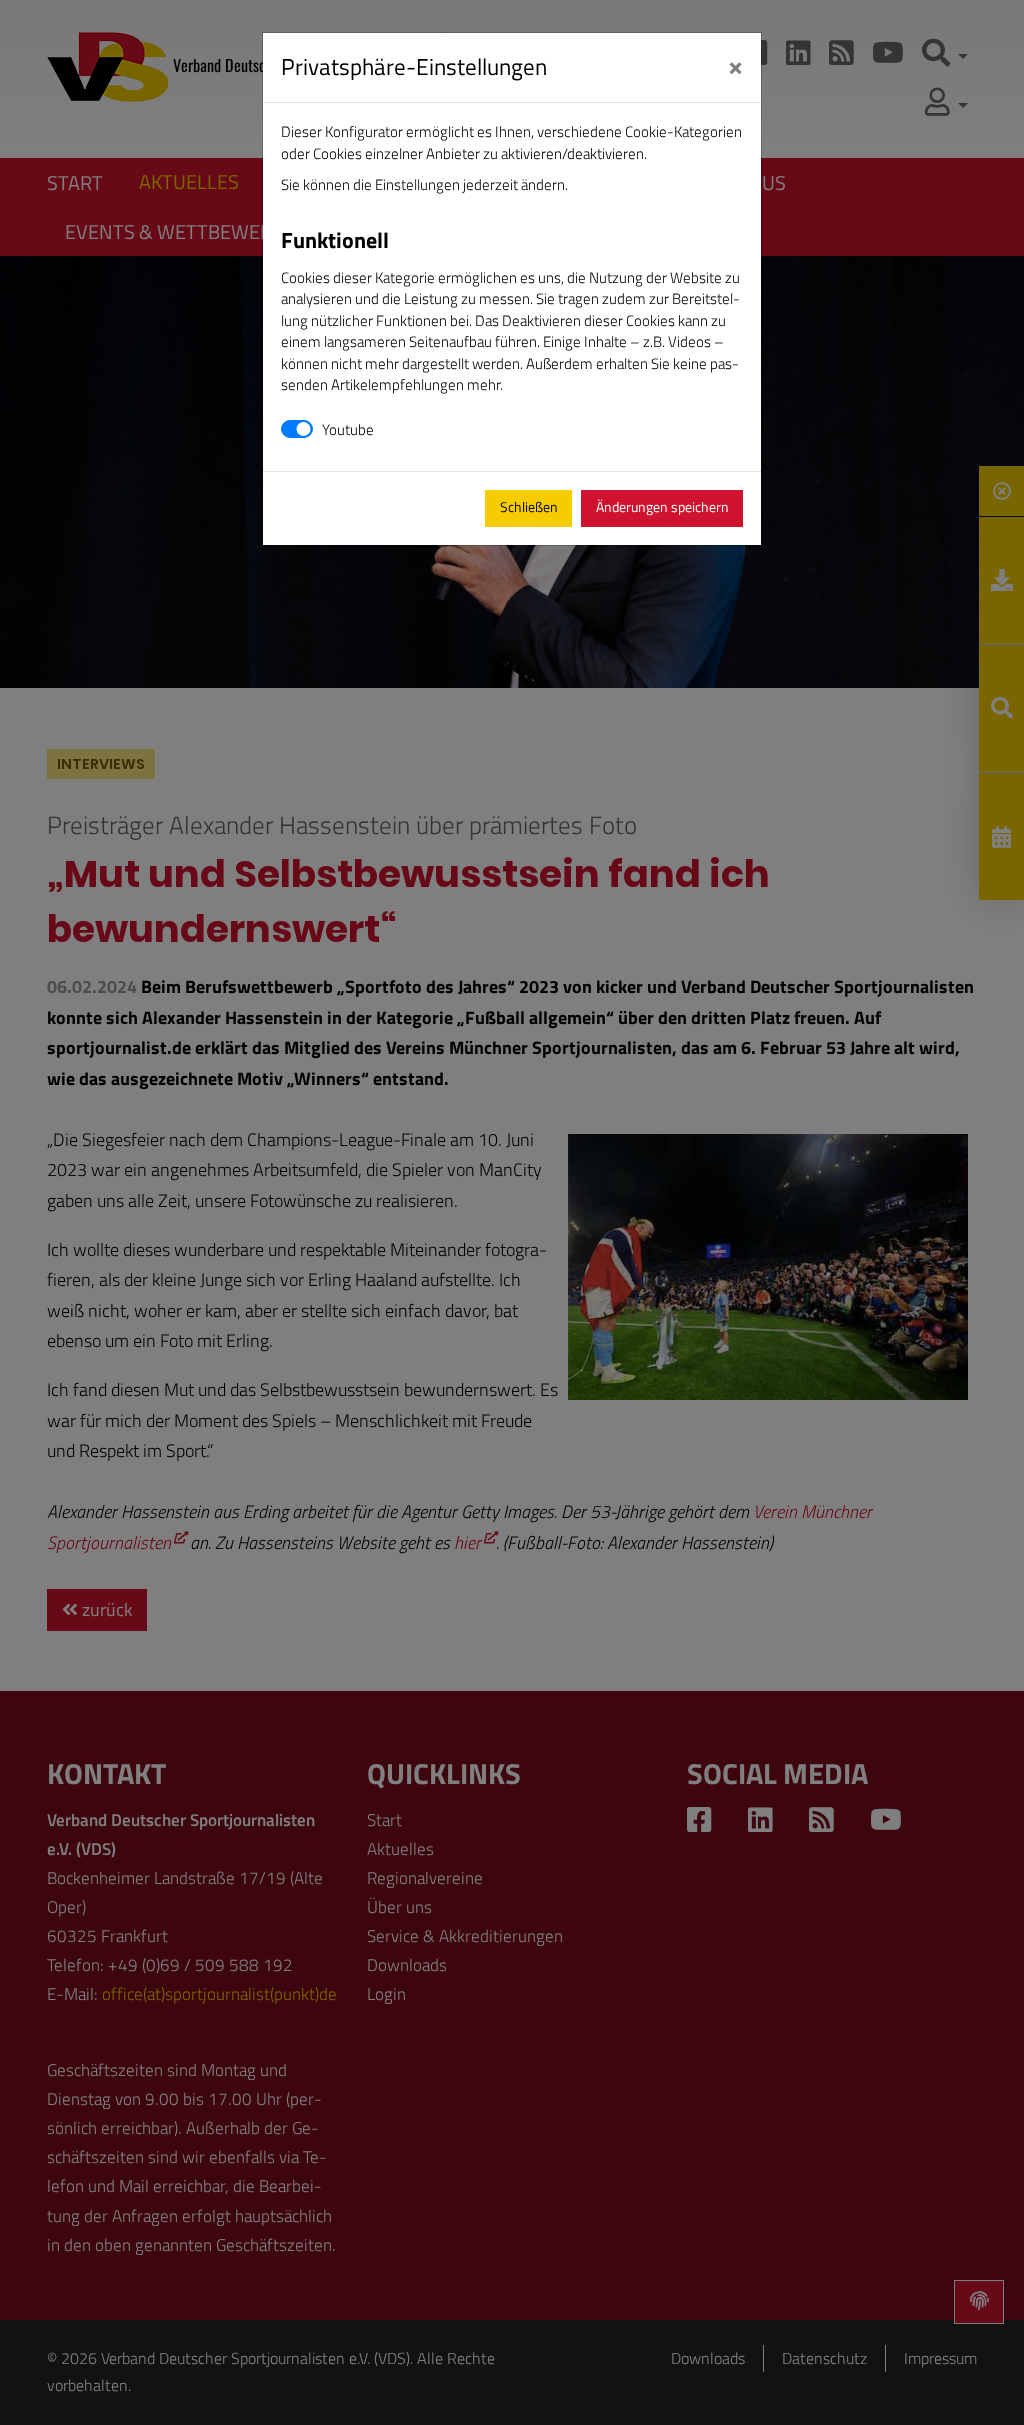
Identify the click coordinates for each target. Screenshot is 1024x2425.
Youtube (348, 429)
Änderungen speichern (662, 507)
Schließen (529, 507)
